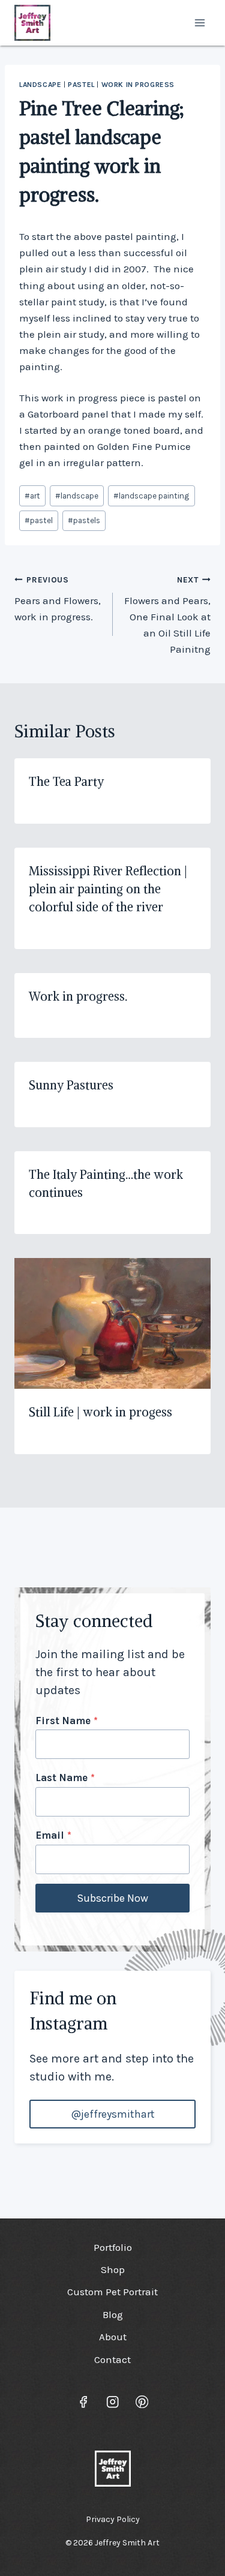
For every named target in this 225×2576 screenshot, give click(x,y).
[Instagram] (112, 2402)
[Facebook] (83, 2402)
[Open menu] (199, 22)
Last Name (65, 1778)
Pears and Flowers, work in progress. (58, 599)
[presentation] (112, 1323)
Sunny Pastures (71, 1085)
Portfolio (113, 2247)
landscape (40, 85)
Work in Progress (138, 85)
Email (53, 1835)
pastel (81, 85)
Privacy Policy (113, 2519)
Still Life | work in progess (100, 1412)
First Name (67, 1721)
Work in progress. (78, 996)
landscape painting (151, 496)
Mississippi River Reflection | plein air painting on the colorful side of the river (108, 889)
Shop (113, 2269)
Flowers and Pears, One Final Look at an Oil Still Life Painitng (167, 615)
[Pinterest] (142, 2402)
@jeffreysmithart (113, 2114)
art (32, 496)
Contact (112, 2359)
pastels (84, 520)
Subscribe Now (112, 1898)
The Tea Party (66, 781)
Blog (113, 2314)
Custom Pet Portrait (112, 2292)
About (113, 2337)
